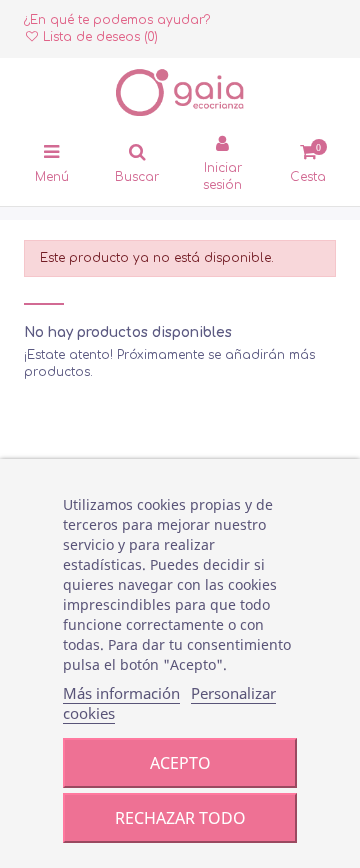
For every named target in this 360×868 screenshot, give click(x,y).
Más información (121, 693)
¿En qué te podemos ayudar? (117, 20)
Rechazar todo (180, 818)
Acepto (180, 763)
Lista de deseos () (98, 37)
